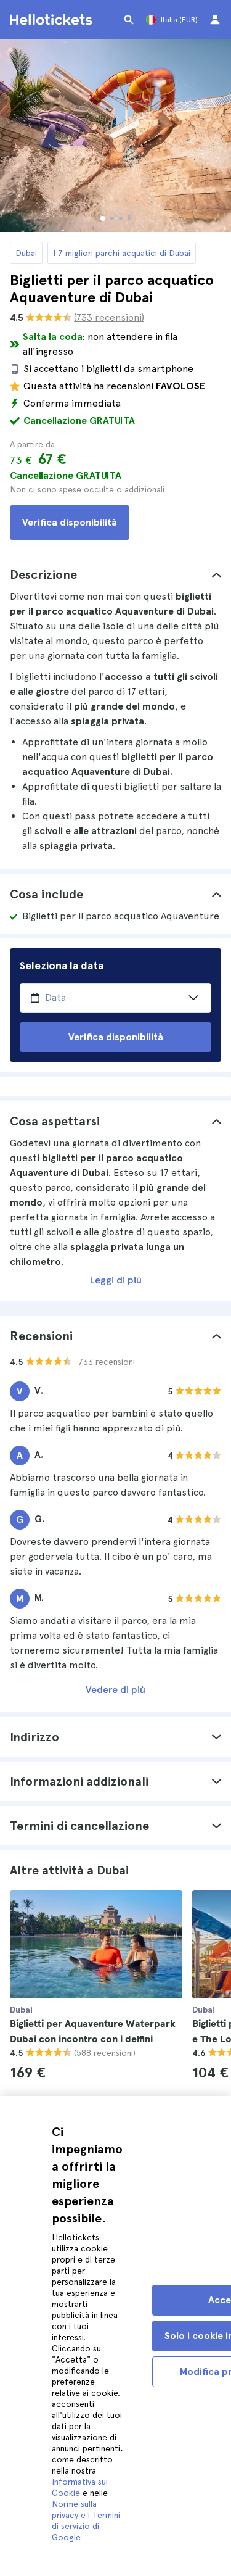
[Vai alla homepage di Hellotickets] (53, 20)
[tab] (115, 574)
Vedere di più (115, 1690)
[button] (115, 574)
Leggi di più (116, 1280)
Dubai (26, 253)
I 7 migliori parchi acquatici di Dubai (122, 253)
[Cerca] (129, 20)
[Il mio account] (215, 20)
